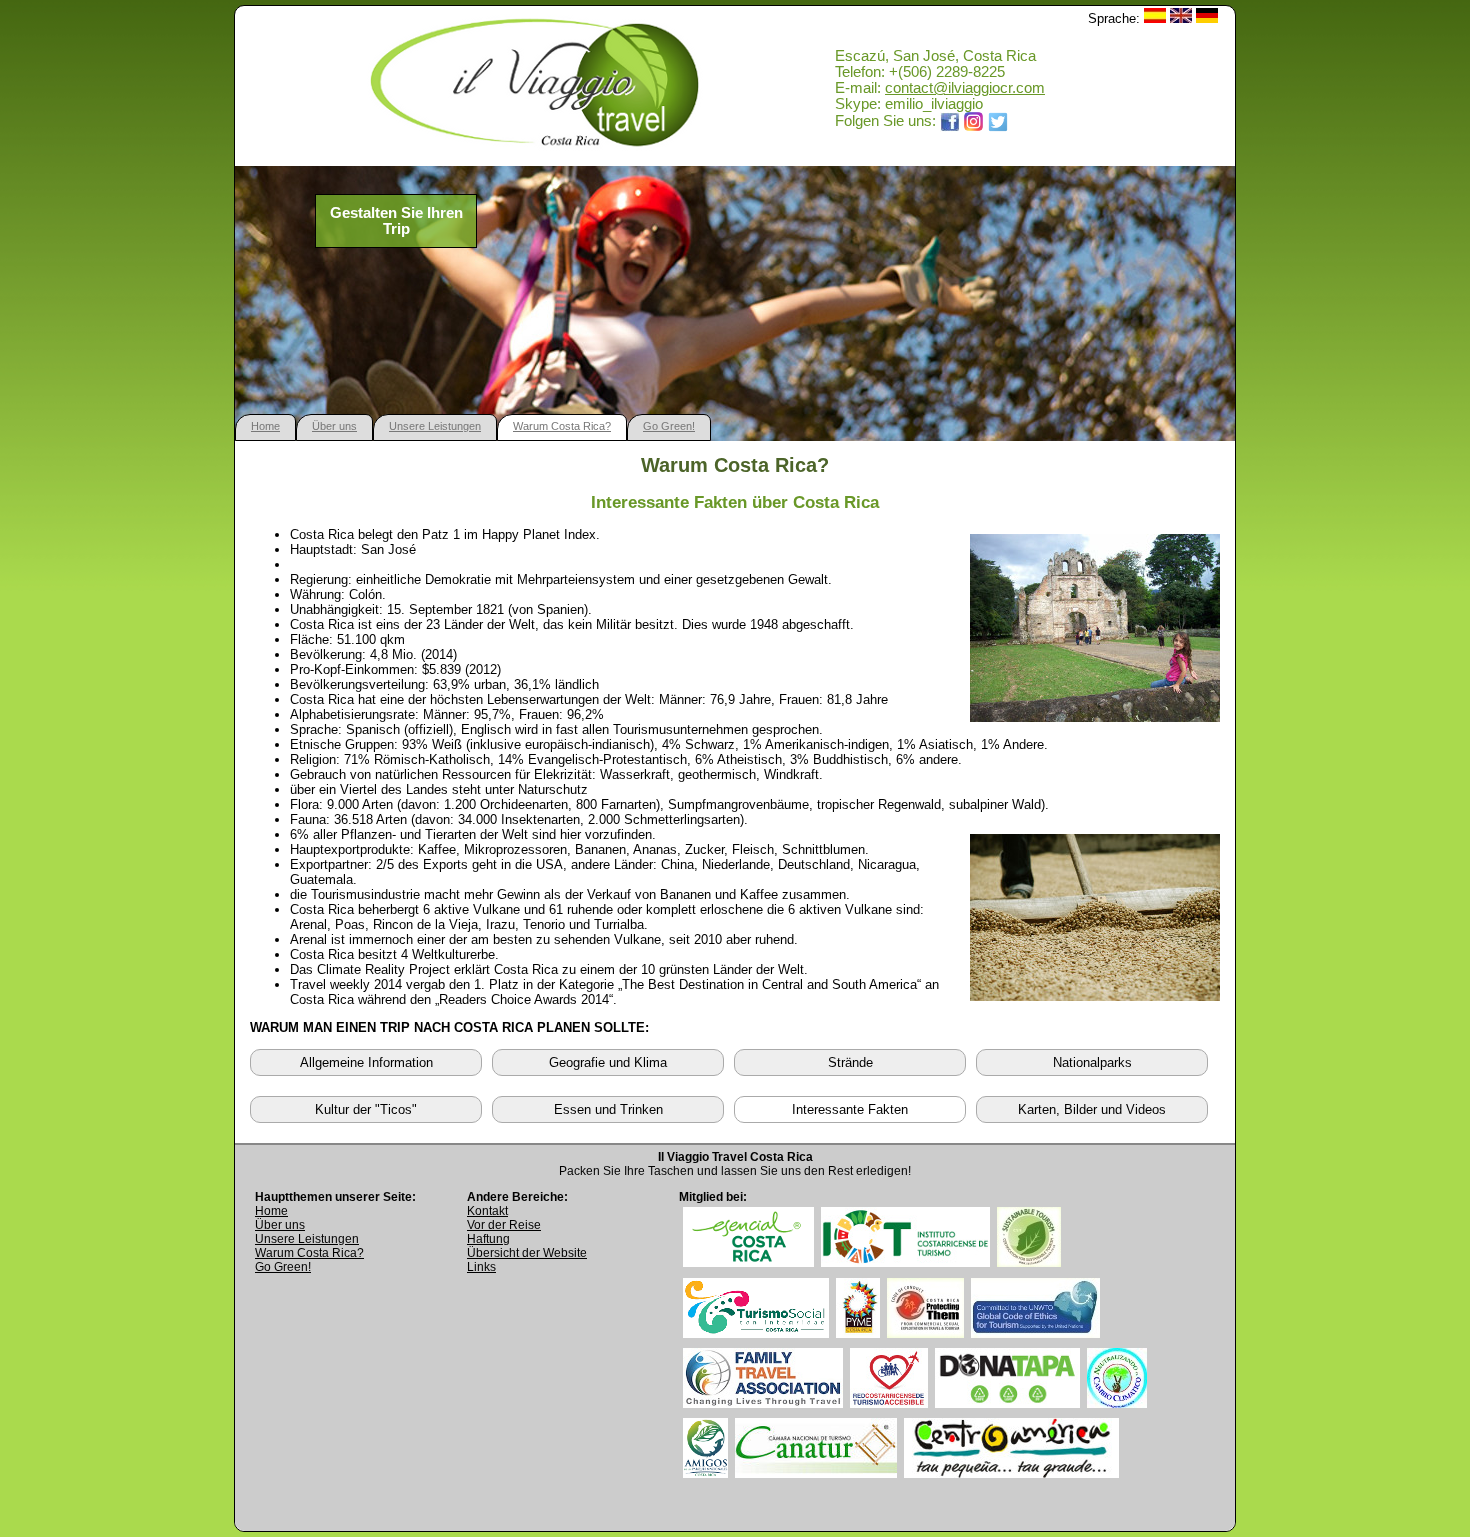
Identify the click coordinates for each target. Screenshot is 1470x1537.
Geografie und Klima (608, 1062)
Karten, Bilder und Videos (1092, 1109)
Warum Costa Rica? (562, 426)
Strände (850, 1062)
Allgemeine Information (366, 1062)
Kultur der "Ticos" (366, 1109)
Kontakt (487, 1211)
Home (265, 426)
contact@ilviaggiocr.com (965, 88)
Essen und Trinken (608, 1109)
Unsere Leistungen (435, 426)
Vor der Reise (504, 1225)
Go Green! (669, 426)
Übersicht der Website (527, 1253)
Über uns (334, 426)
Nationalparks (1092, 1062)
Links (481, 1267)
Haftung (488, 1239)
